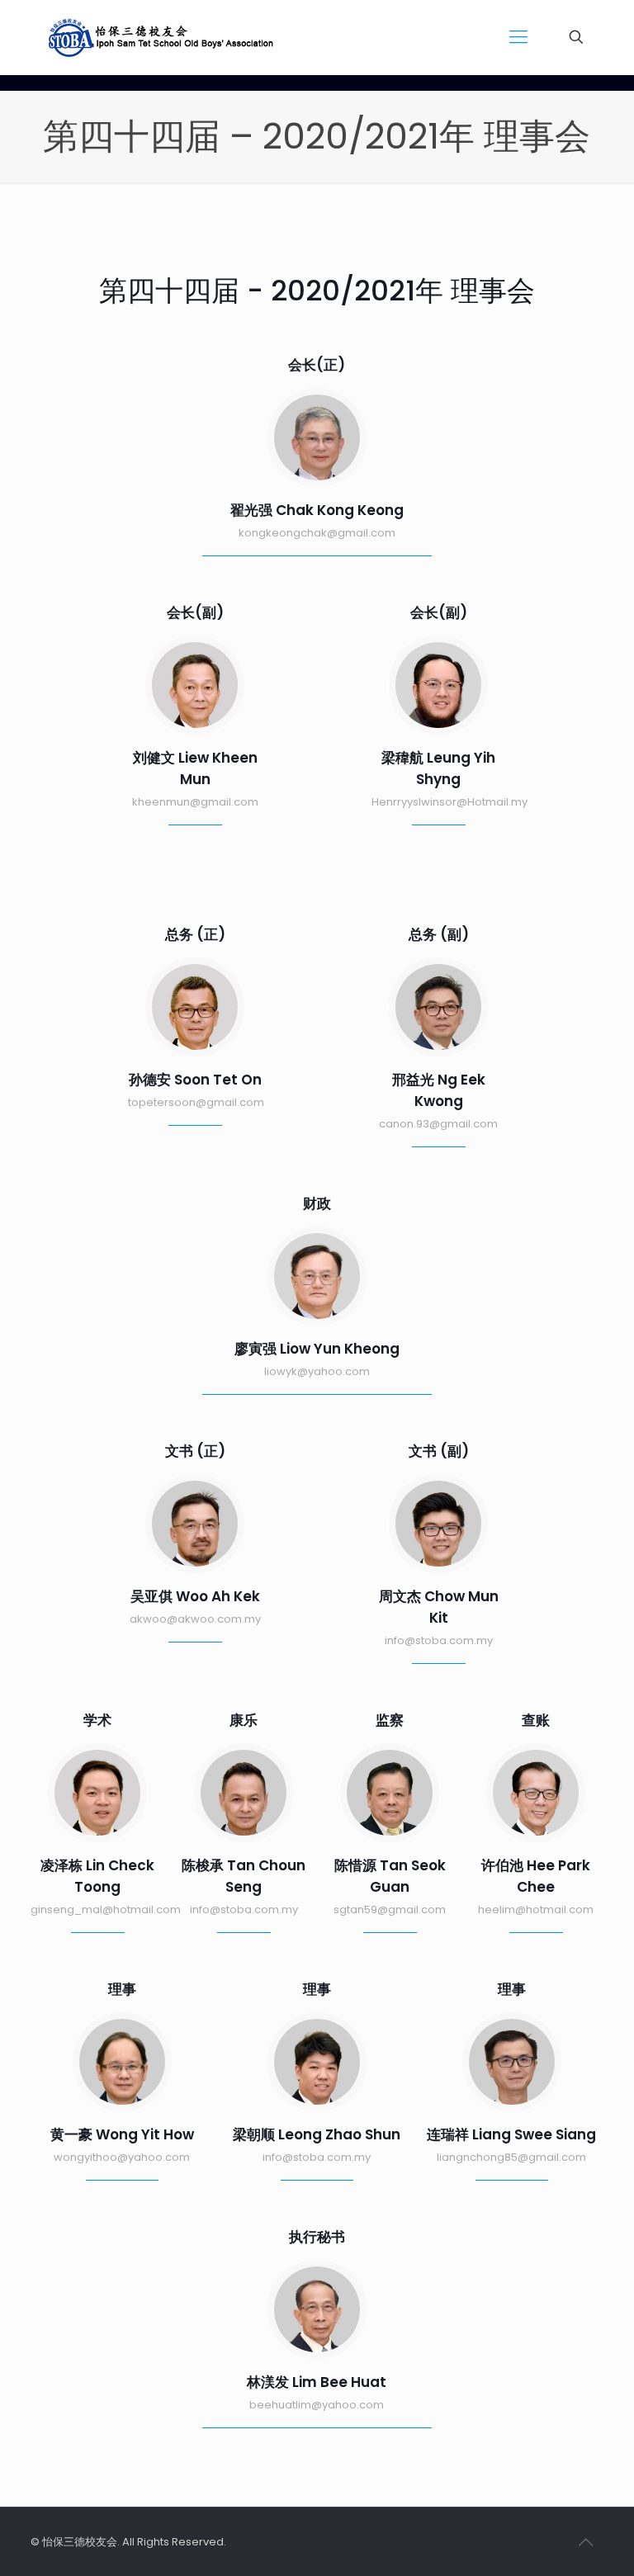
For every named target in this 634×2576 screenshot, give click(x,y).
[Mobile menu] (518, 37)
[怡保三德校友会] (164, 37)
